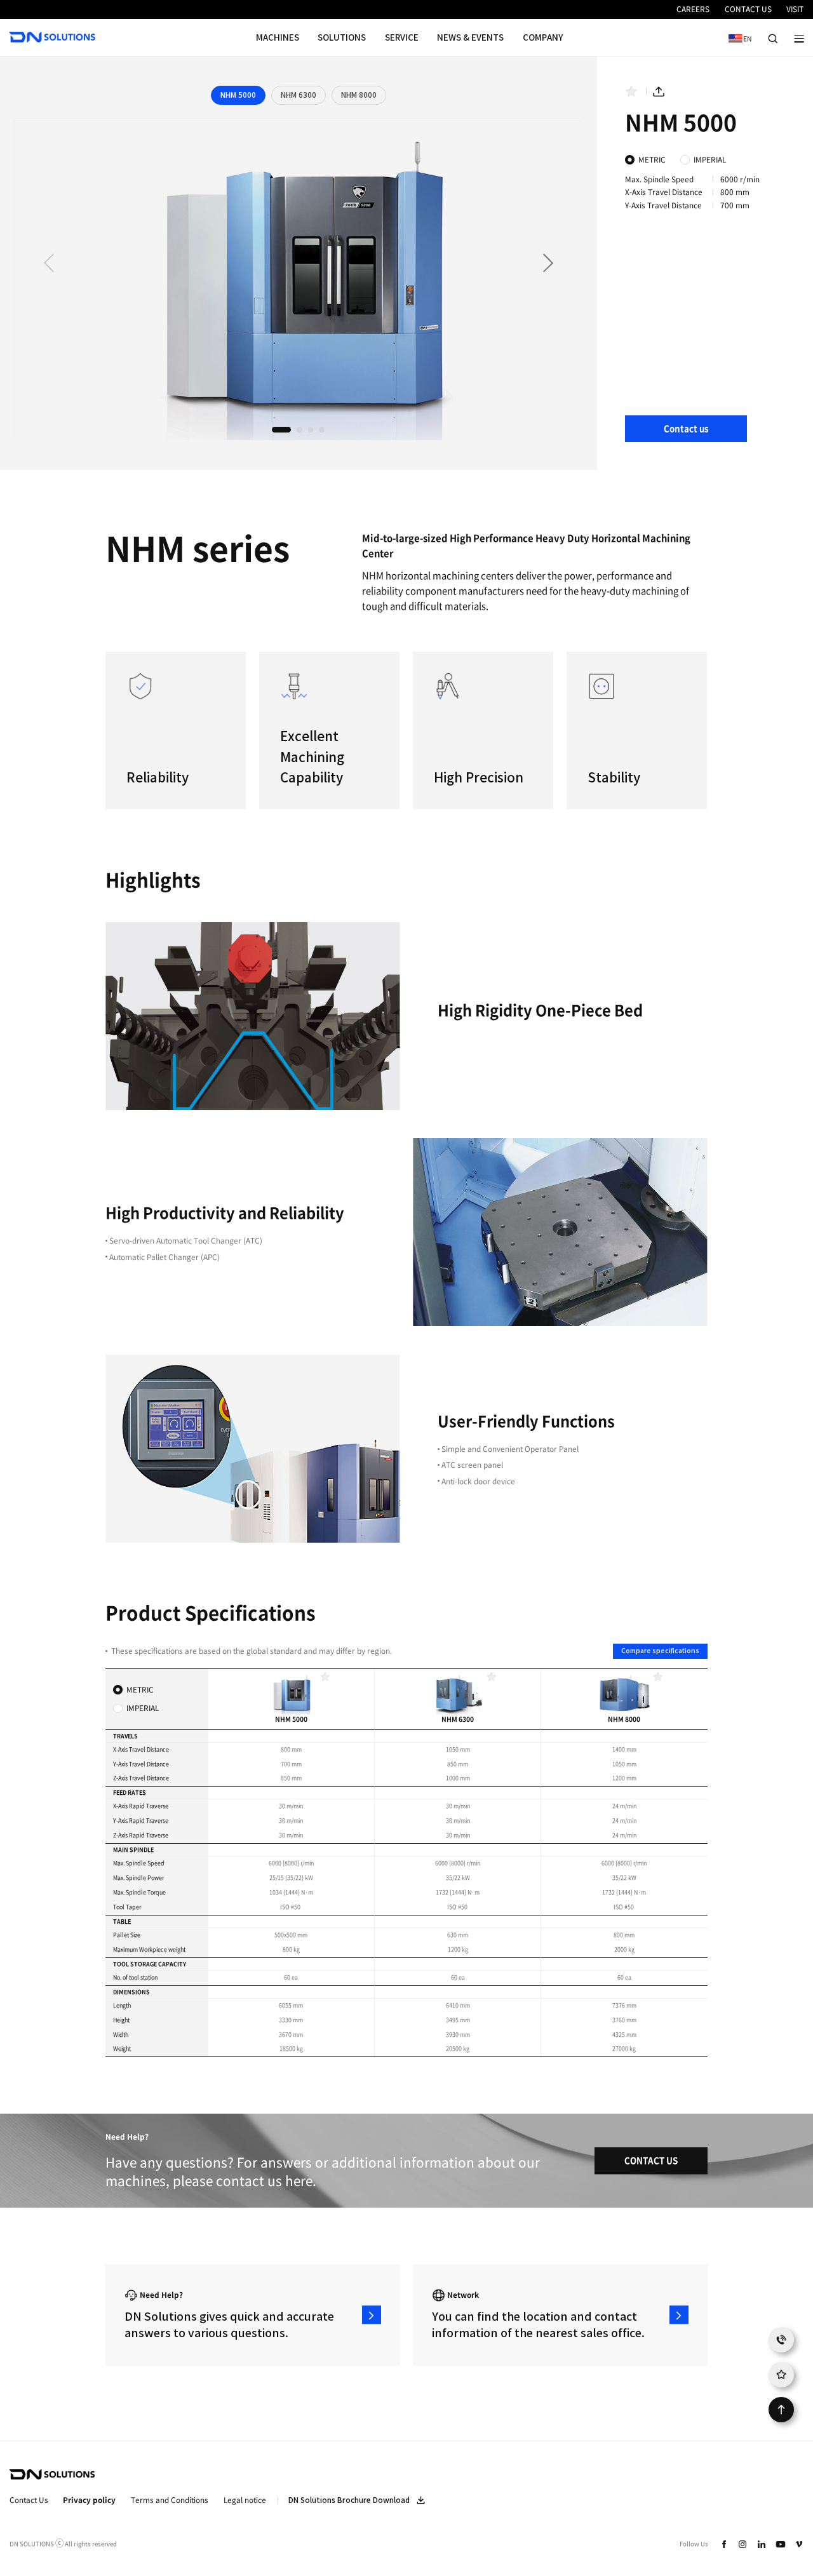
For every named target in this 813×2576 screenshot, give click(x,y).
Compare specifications (660, 1651)
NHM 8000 (359, 95)
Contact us (686, 428)
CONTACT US (651, 2160)
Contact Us (29, 2500)
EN (737, 38)
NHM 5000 (238, 95)
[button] (548, 264)
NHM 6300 (299, 95)
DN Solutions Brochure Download (349, 2500)
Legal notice (245, 2500)
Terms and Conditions (170, 2500)
